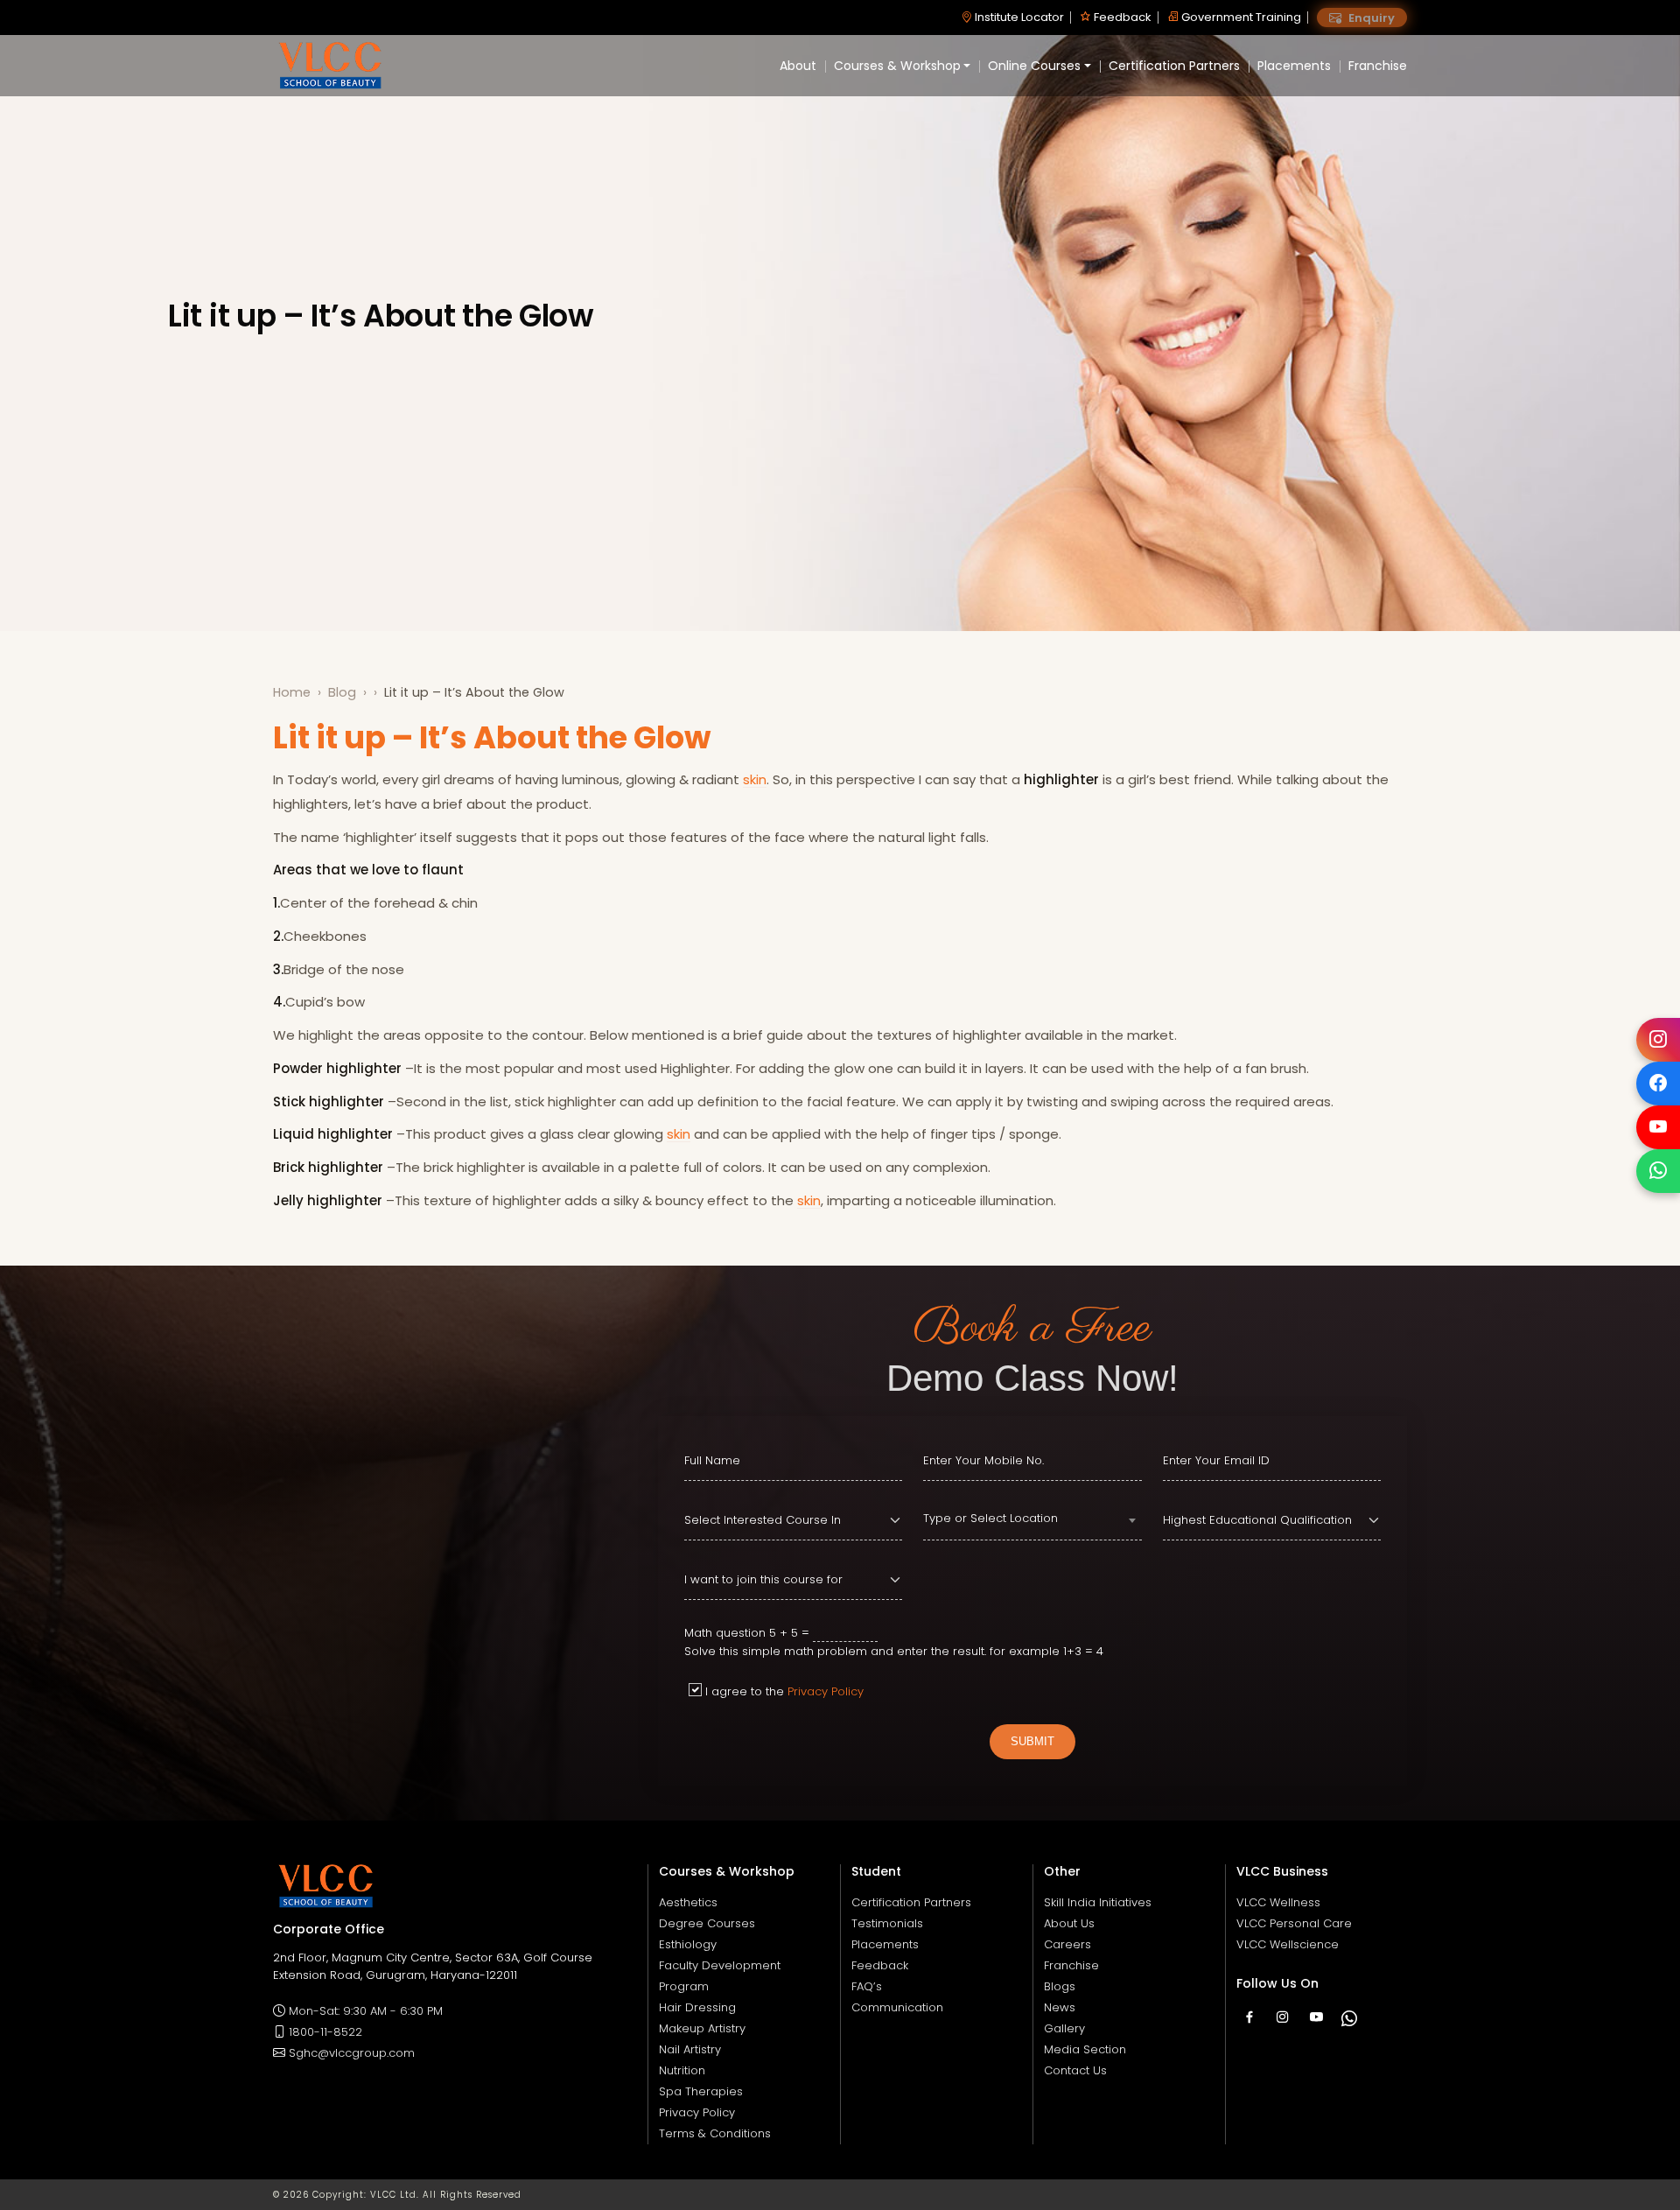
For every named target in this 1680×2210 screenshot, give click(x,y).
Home (292, 692)
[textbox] (1032, 1519)
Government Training (1240, 17)
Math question (725, 1633)
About (798, 66)
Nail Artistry (690, 2049)
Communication (897, 2007)
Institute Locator (1018, 17)
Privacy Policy (826, 1691)
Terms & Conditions (715, 2133)
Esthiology (688, 1944)
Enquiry (1370, 18)
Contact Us (1075, 2070)
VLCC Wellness (1278, 1902)
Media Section (1085, 2049)
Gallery (1064, 2028)
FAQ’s (867, 1986)
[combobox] (1032, 1521)
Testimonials (887, 1923)
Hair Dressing (697, 2007)
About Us (1069, 1923)
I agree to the (784, 1691)
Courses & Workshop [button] (897, 66)
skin (755, 779)
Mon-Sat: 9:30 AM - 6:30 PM (366, 2011)
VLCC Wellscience (1288, 1944)
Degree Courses (707, 1923)
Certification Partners (1174, 66)
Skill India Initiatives (1098, 1902)
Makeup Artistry (702, 2028)
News (1060, 2007)
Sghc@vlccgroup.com (352, 2053)
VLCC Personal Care (1294, 1923)
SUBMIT (1032, 1741)
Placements (1294, 66)
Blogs (1060, 1986)
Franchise (1378, 66)
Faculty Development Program (720, 1976)
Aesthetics (688, 1902)
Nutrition (682, 2070)
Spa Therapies (701, 2091)
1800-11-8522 (325, 2032)
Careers (1067, 1944)
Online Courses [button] (1034, 66)
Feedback (1121, 17)
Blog (342, 692)
